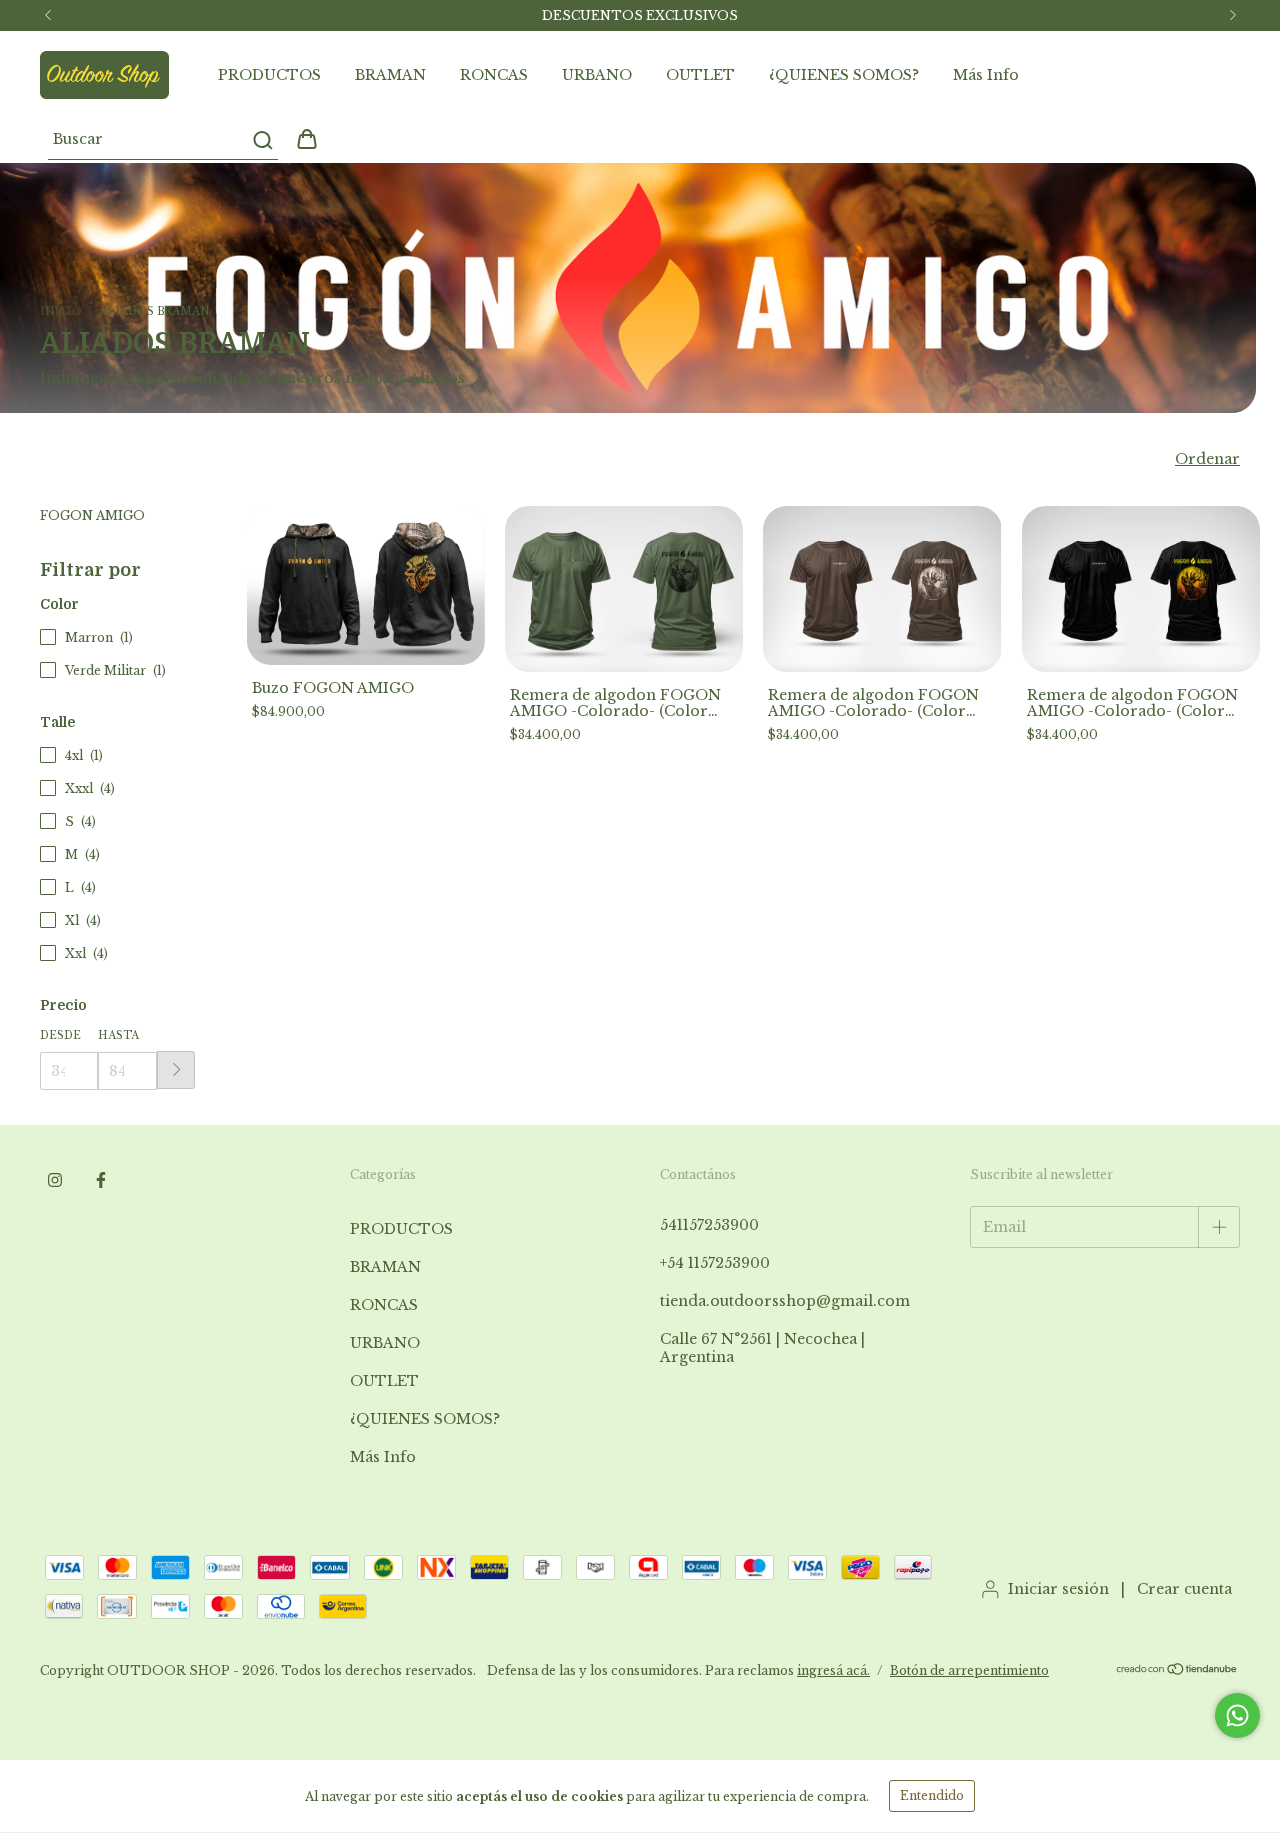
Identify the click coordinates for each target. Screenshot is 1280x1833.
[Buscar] (261, 140)
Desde (60, 1035)
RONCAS (494, 75)
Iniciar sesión (1058, 1589)
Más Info (986, 75)
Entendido (932, 1795)
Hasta (118, 1035)
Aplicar (176, 1070)
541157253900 (709, 1225)
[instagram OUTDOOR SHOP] (55, 1180)
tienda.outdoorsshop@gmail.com (785, 1301)
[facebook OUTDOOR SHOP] (101, 1180)
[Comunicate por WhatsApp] (1237, 1715)
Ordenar (1207, 459)
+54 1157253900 (715, 1263)
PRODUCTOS (269, 75)
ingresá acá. (833, 1670)
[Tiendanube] (1177, 1671)
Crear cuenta (1184, 1589)
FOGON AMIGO (92, 515)
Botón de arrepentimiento (969, 1670)
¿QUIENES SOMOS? (844, 75)
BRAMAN (390, 75)
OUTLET (700, 75)
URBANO (597, 75)
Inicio (61, 311)
